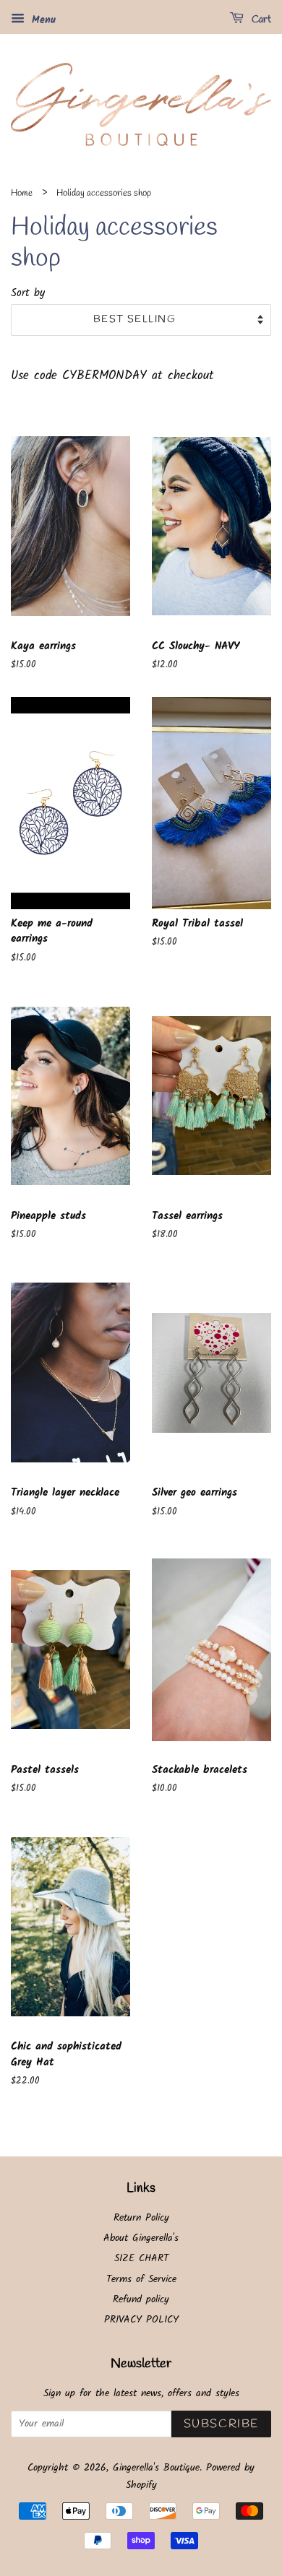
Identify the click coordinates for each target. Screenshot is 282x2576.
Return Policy (141, 2218)
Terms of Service (141, 2280)
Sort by (28, 293)
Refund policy (141, 2300)
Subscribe (221, 2424)
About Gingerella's (141, 2238)
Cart (260, 20)
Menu (42, 20)
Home (22, 193)
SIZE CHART (141, 2259)
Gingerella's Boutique (156, 2468)
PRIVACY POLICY (141, 2320)
